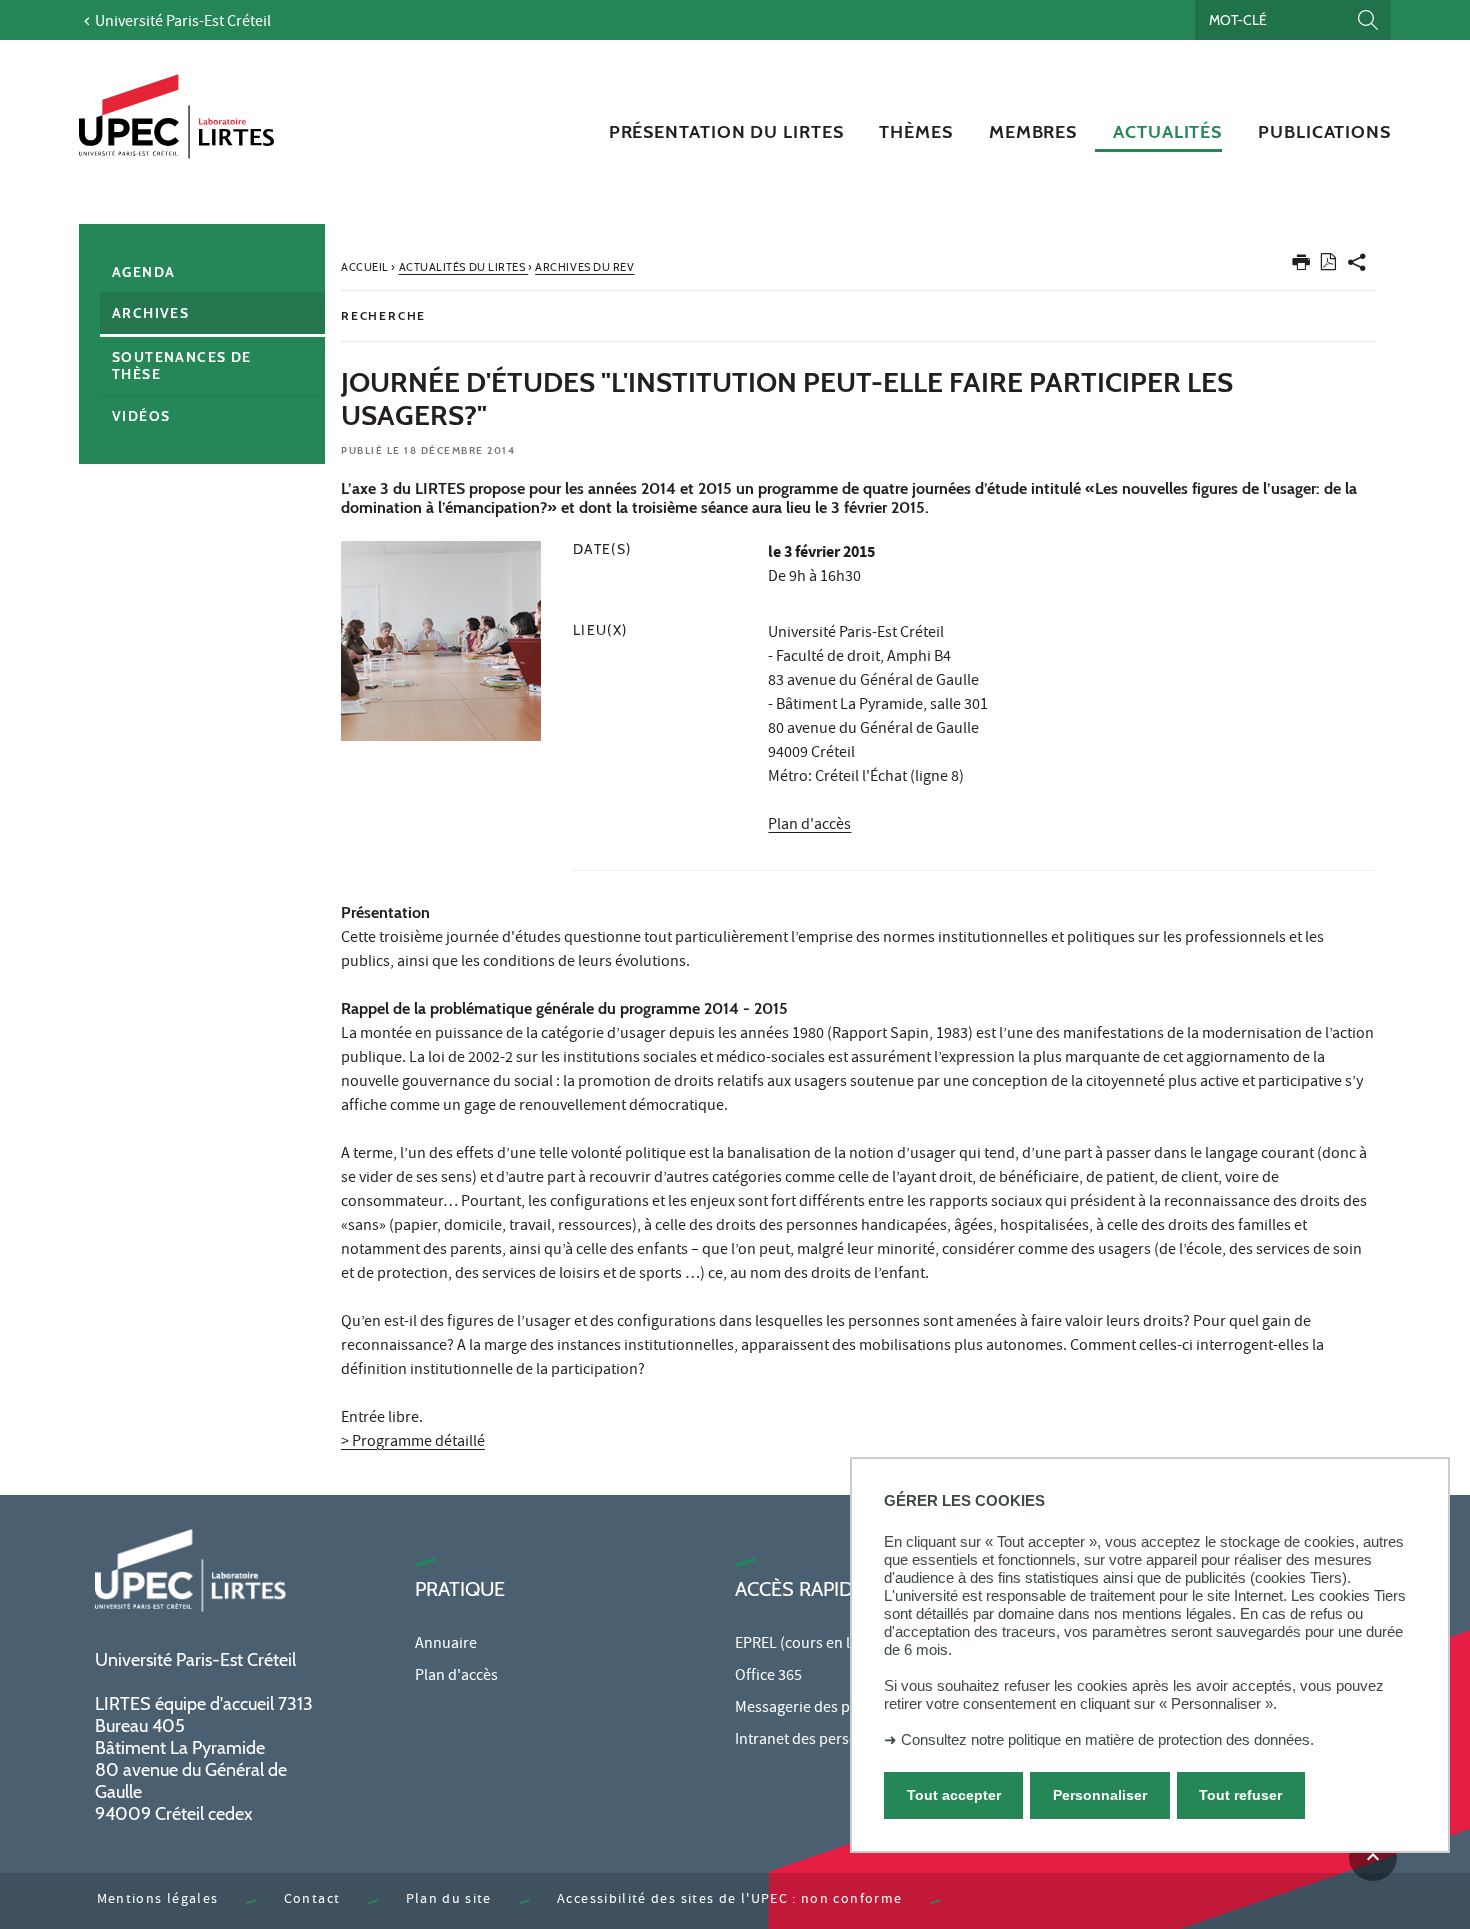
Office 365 (768, 1677)
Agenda (143, 272)
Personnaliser (1100, 1794)
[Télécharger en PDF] (1328, 265)
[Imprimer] (1301, 266)
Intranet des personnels (815, 1741)
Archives (150, 313)
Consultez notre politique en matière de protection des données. (1107, 1739)
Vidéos (141, 416)
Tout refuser (1240, 1794)
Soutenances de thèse (182, 365)
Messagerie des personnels (826, 1709)
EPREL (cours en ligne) (809, 1645)
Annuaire (446, 1645)
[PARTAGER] (1357, 266)
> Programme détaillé (413, 1443)
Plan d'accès (809, 826)
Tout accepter (954, 1794)
